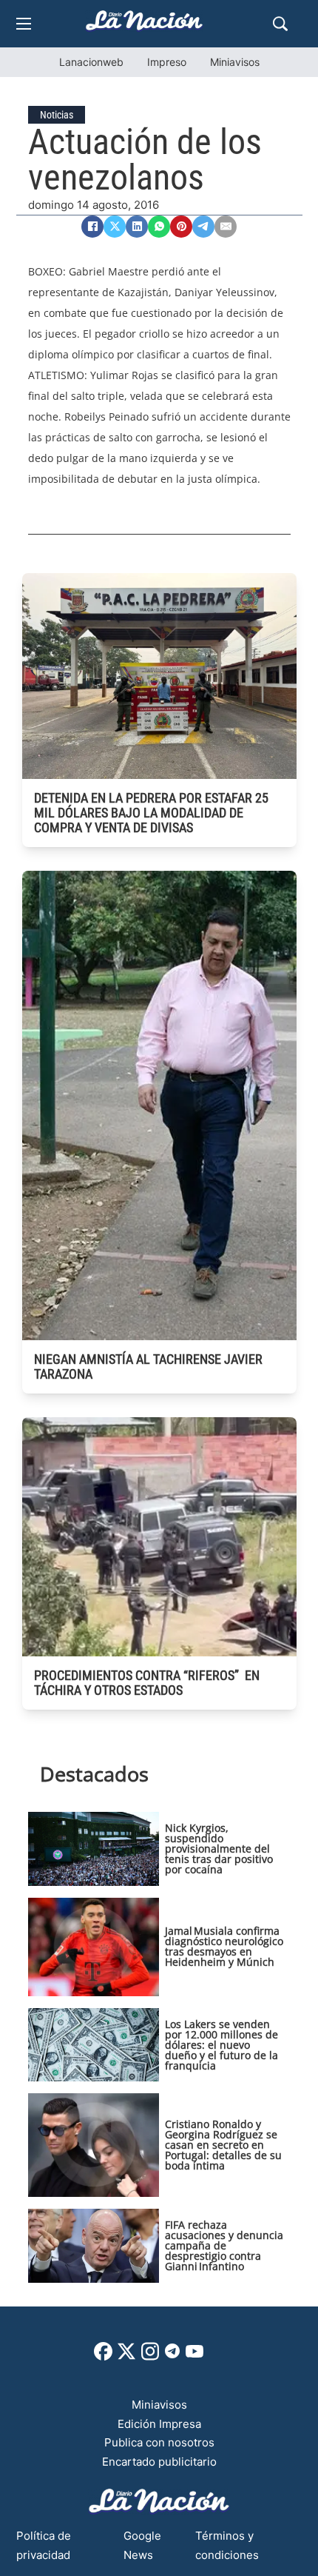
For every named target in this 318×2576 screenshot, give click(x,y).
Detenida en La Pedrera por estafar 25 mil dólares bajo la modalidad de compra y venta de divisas (151, 813)
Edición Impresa (159, 2424)
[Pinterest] (181, 227)
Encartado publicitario (159, 2462)
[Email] (226, 227)
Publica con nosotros (159, 2442)
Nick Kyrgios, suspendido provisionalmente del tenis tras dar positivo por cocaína (219, 1849)
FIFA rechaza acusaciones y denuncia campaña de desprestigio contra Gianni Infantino (224, 2245)
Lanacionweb (91, 62)
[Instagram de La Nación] (150, 2356)
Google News (142, 2545)
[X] (115, 227)
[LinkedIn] (137, 227)
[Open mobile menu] (24, 24)
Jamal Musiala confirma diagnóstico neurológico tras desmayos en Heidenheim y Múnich (224, 1946)
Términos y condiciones (227, 2545)
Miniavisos (235, 62)
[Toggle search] (280, 24)
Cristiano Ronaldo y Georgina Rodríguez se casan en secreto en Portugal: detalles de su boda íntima (223, 2145)
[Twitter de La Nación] (126, 2356)
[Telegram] (203, 227)
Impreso (167, 62)
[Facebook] (92, 227)
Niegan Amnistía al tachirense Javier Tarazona (148, 1366)
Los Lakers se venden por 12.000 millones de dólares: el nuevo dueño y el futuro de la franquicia (221, 2045)
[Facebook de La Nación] (103, 2356)
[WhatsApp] (159, 227)
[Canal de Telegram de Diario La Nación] (172, 2355)
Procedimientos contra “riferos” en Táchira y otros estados (147, 1683)
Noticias (57, 115)
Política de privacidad (44, 2545)
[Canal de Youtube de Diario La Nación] (194, 2356)
